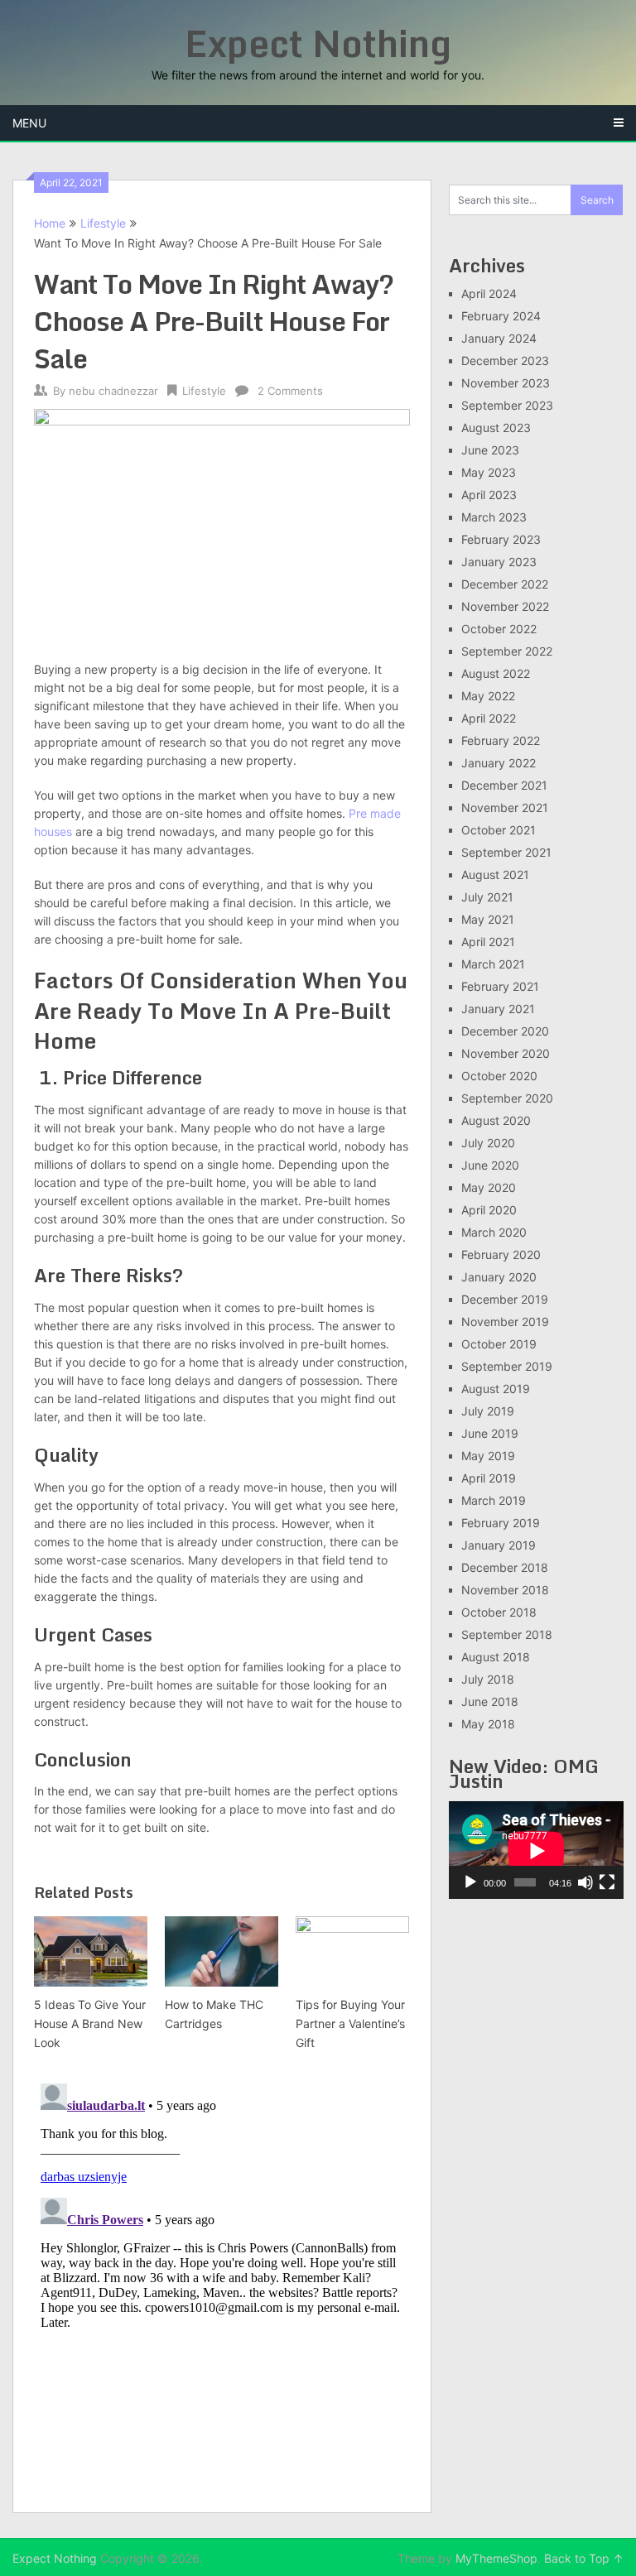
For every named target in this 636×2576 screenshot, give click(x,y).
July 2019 (488, 1411)
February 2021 (500, 986)
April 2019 (489, 1478)
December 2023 (505, 360)
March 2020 (494, 1232)
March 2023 (494, 517)
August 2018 (496, 1657)
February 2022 (501, 740)
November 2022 (505, 606)
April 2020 (489, 1210)
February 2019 (501, 1523)
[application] (536, 1850)
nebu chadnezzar (113, 391)
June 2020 (490, 1165)
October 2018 (499, 1612)
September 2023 (507, 405)
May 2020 (489, 1187)
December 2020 (505, 1031)
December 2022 (505, 584)
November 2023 (506, 383)
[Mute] (585, 1882)
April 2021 (488, 942)
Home (50, 223)
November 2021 (505, 807)
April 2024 (489, 293)
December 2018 (505, 1567)
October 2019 (499, 1344)
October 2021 (499, 830)
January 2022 (499, 763)
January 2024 (499, 338)
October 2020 (499, 1076)
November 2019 (505, 1322)
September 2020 (507, 1098)
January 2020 (499, 1277)
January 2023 (499, 562)
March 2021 (493, 964)
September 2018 (507, 1634)
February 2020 (501, 1254)
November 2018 (505, 1590)
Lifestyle (103, 223)
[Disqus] (222, 2284)
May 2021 (488, 919)
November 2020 (506, 1053)
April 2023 (489, 495)
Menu (29, 123)
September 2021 (506, 852)
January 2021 (498, 1009)
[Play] (470, 1882)
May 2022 (488, 696)
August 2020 (496, 1120)
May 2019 (488, 1456)
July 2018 (488, 1679)
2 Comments (290, 391)
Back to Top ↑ (584, 2558)
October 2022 (499, 629)
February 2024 (501, 316)
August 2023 (496, 428)
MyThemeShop (496, 2558)
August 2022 (496, 673)
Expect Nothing (318, 43)
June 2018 (490, 1701)
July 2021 (487, 897)
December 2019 (505, 1299)
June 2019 (490, 1433)
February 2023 (501, 539)
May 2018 (488, 1724)
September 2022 (507, 651)
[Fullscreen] (607, 1882)
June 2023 (490, 450)
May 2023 (489, 472)
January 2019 (499, 1545)
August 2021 (495, 875)
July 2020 (488, 1143)
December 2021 (504, 785)
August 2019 (496, 1389)
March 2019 (494, 1500)
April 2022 (489, 718)
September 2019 (507, 1366)
